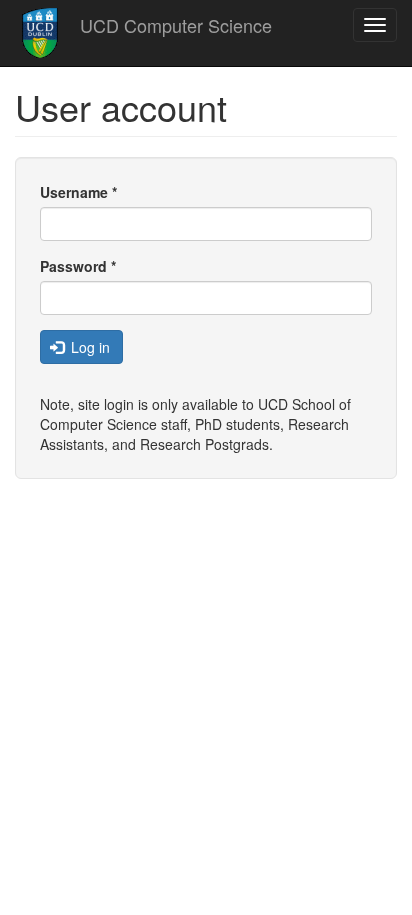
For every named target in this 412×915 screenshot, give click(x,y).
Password (78, 266)
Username (78, 192)
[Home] (40, 33)
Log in (88, 347)
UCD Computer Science (176, 25)
